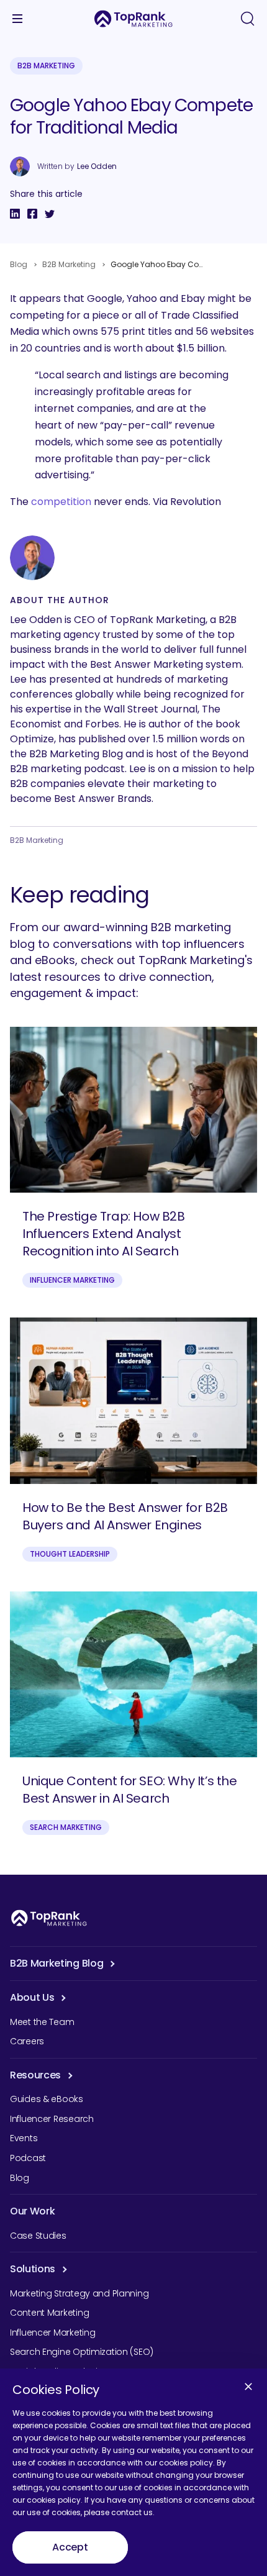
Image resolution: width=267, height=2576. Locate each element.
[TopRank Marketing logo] (49, 1918)
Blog (19, 264)
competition (61, 502)
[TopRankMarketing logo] (133, 19)
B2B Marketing (46, 66)
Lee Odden (97, 166)
